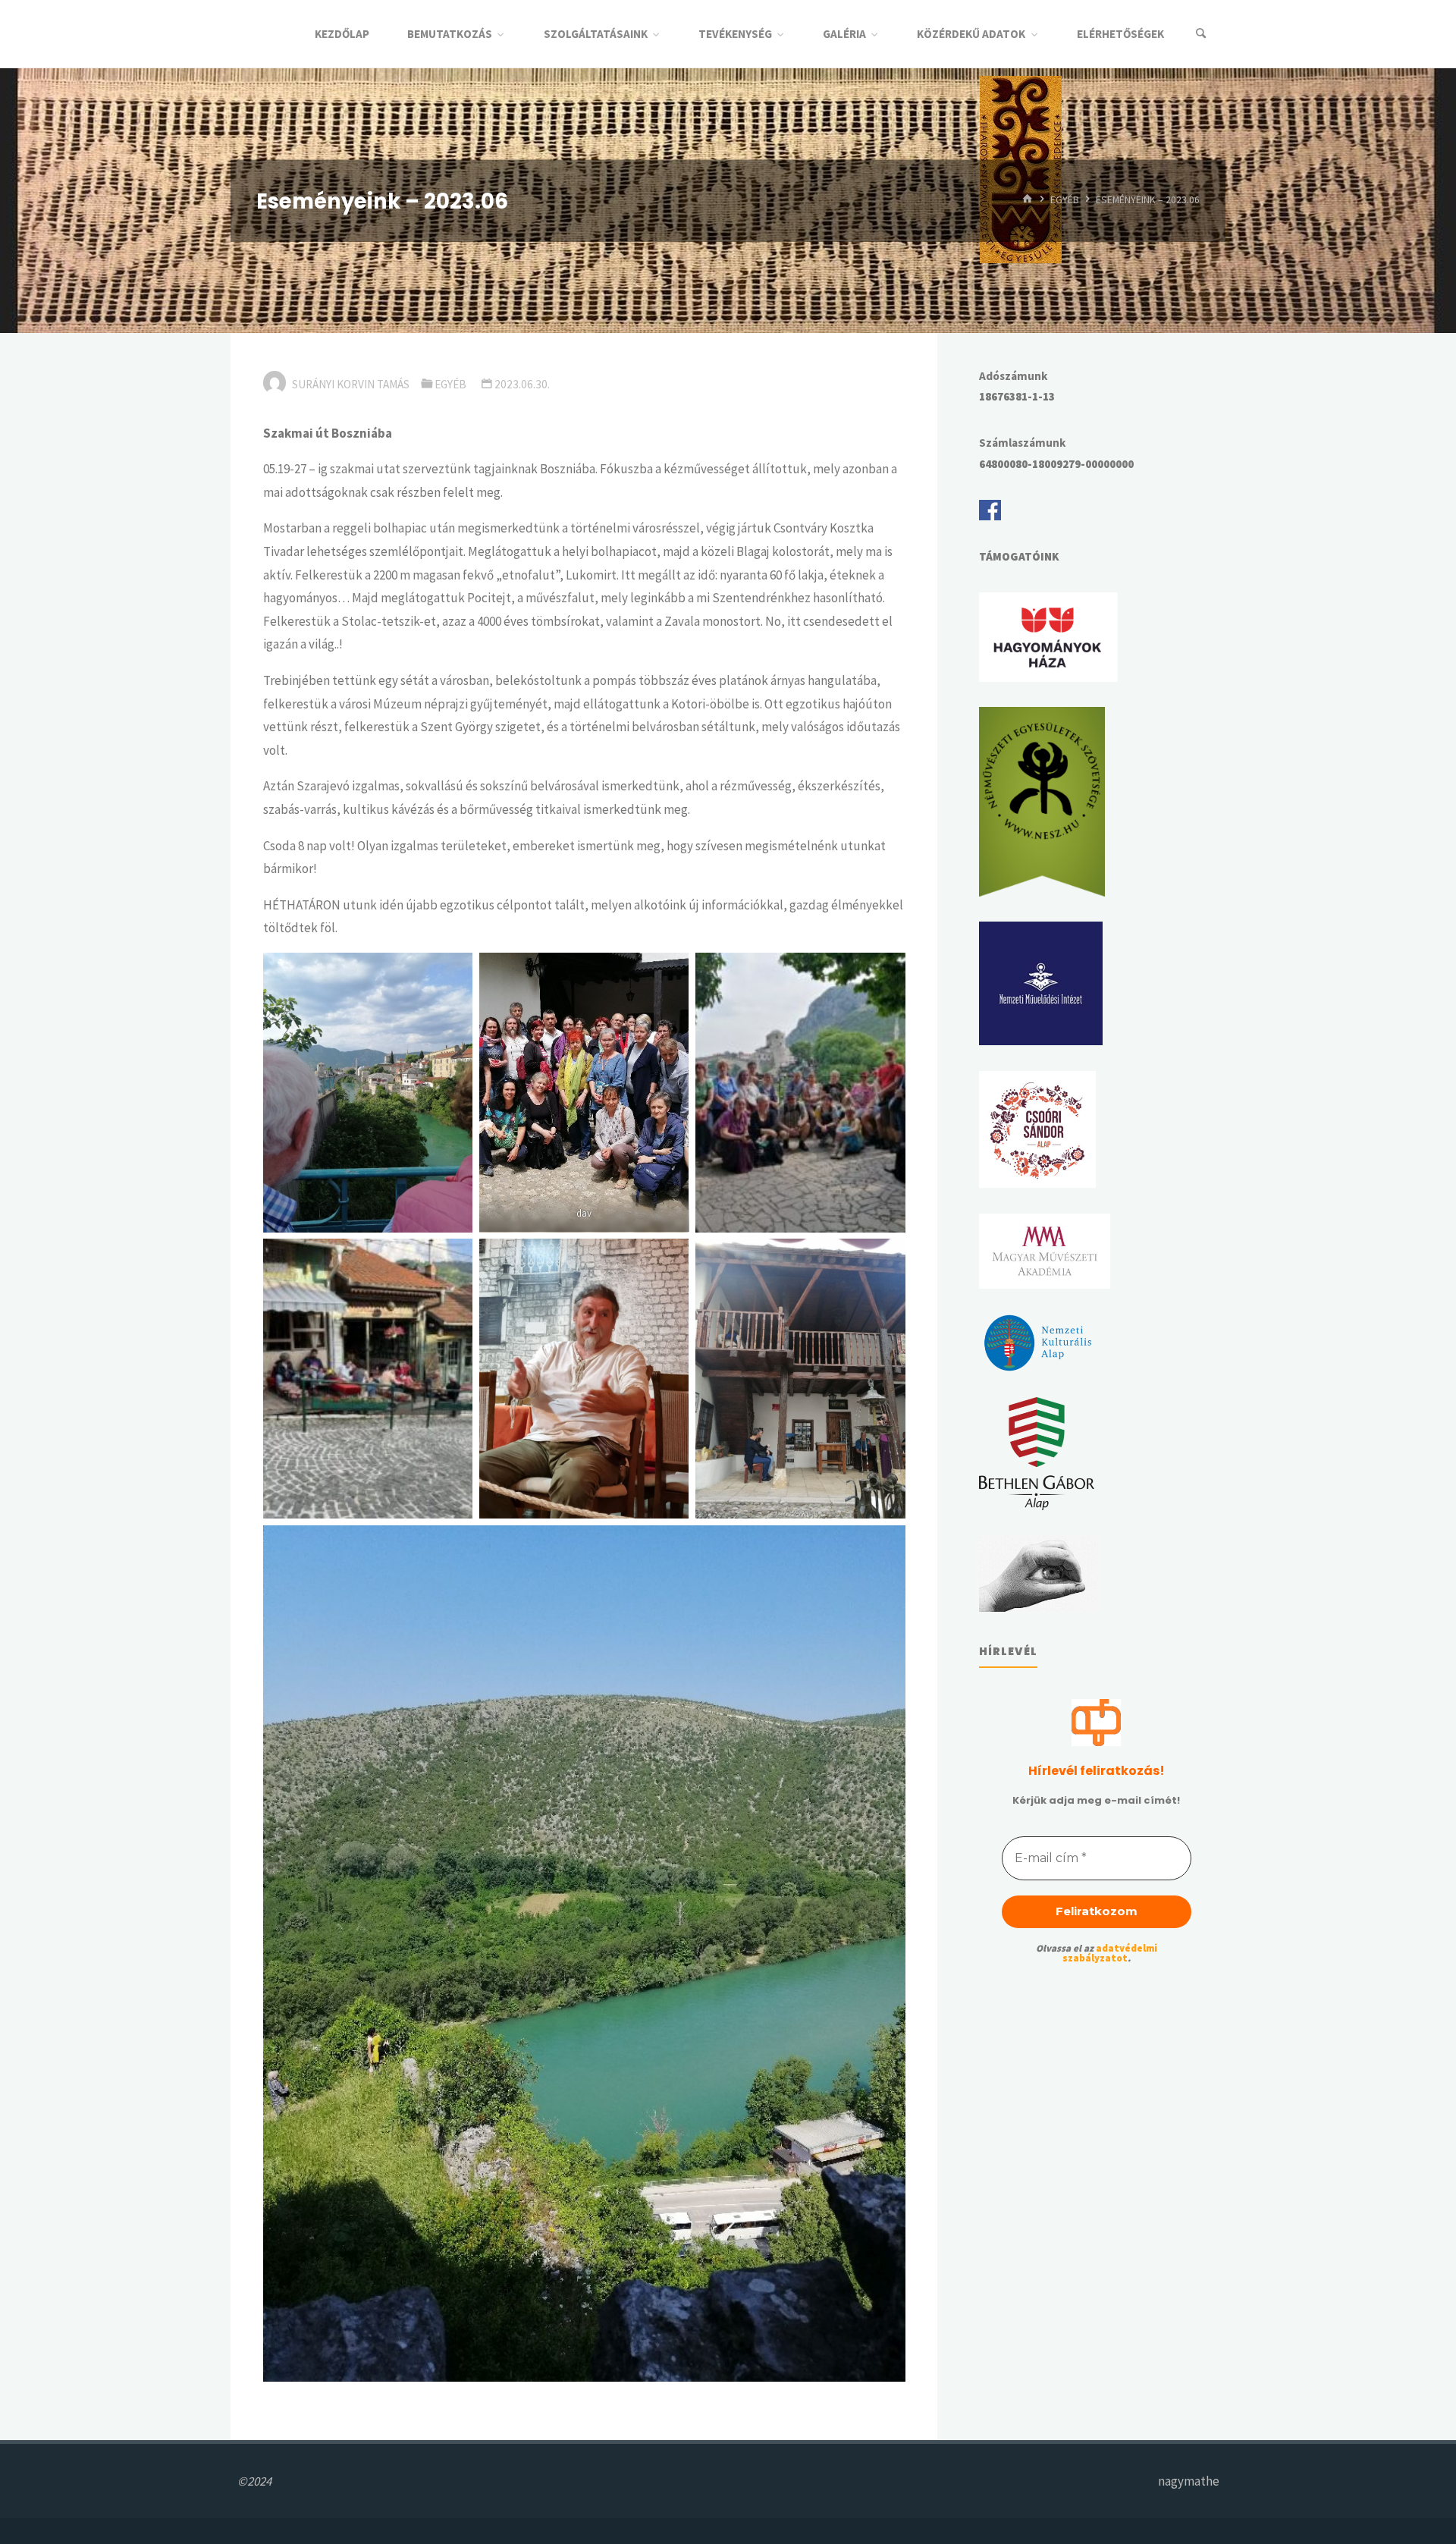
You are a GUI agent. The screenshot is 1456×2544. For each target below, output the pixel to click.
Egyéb (1065, 200)
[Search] (1201, 34)
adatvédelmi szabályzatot (1110, 1953)
